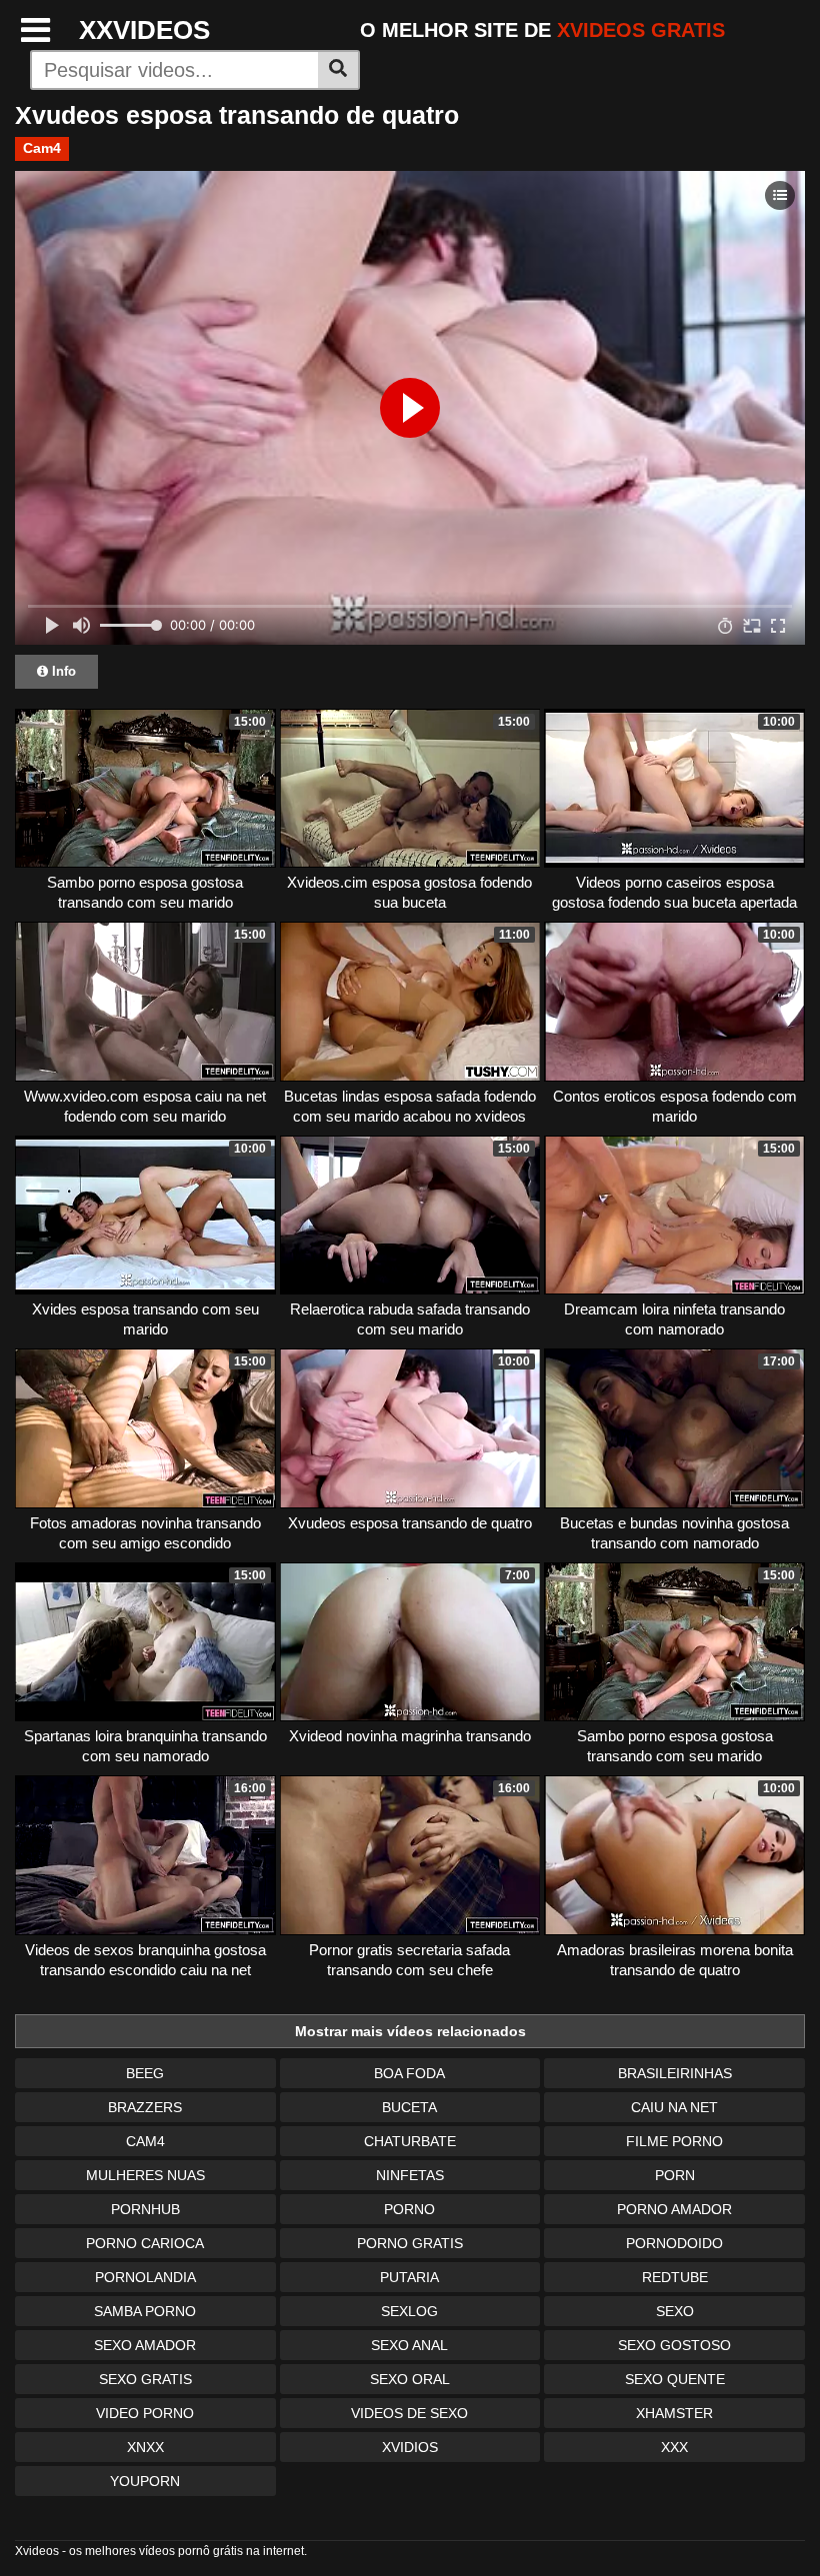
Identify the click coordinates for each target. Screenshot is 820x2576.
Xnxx (145, 2447)
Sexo (675, 2311)
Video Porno (145, 2413)
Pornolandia (145, 2277)
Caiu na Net (674, 2107)
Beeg (145, 2073)
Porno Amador (674, 2209)
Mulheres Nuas (145, 2175)
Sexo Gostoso (674, 2345)
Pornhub (145, 2209)
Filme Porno (674, 2141)
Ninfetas (410, 2175)
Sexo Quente (675, 2379)
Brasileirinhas (675, 2073)
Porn (675, 2175)
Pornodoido (674, 2243)
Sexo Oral (410, 2379)
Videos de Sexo (409, 2413)
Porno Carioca (145, 2243)
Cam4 (42, 148)
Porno (409, 2209)
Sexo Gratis (145, 2379)
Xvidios (410, 2447)
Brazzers (145, 2107)
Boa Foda (409, 2073)
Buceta (409, 2107)
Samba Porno (145, 2311)
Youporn (145, 2481)
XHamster (674, 2413)
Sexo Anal (409, 2345)
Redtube (675, 2277)
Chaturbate (410, 2141)
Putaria (409, 2277)
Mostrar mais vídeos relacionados (410, 2031)
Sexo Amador (145, 2345)
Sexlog (409, 2311)
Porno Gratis (410, 2243)
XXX (674, 2447)
